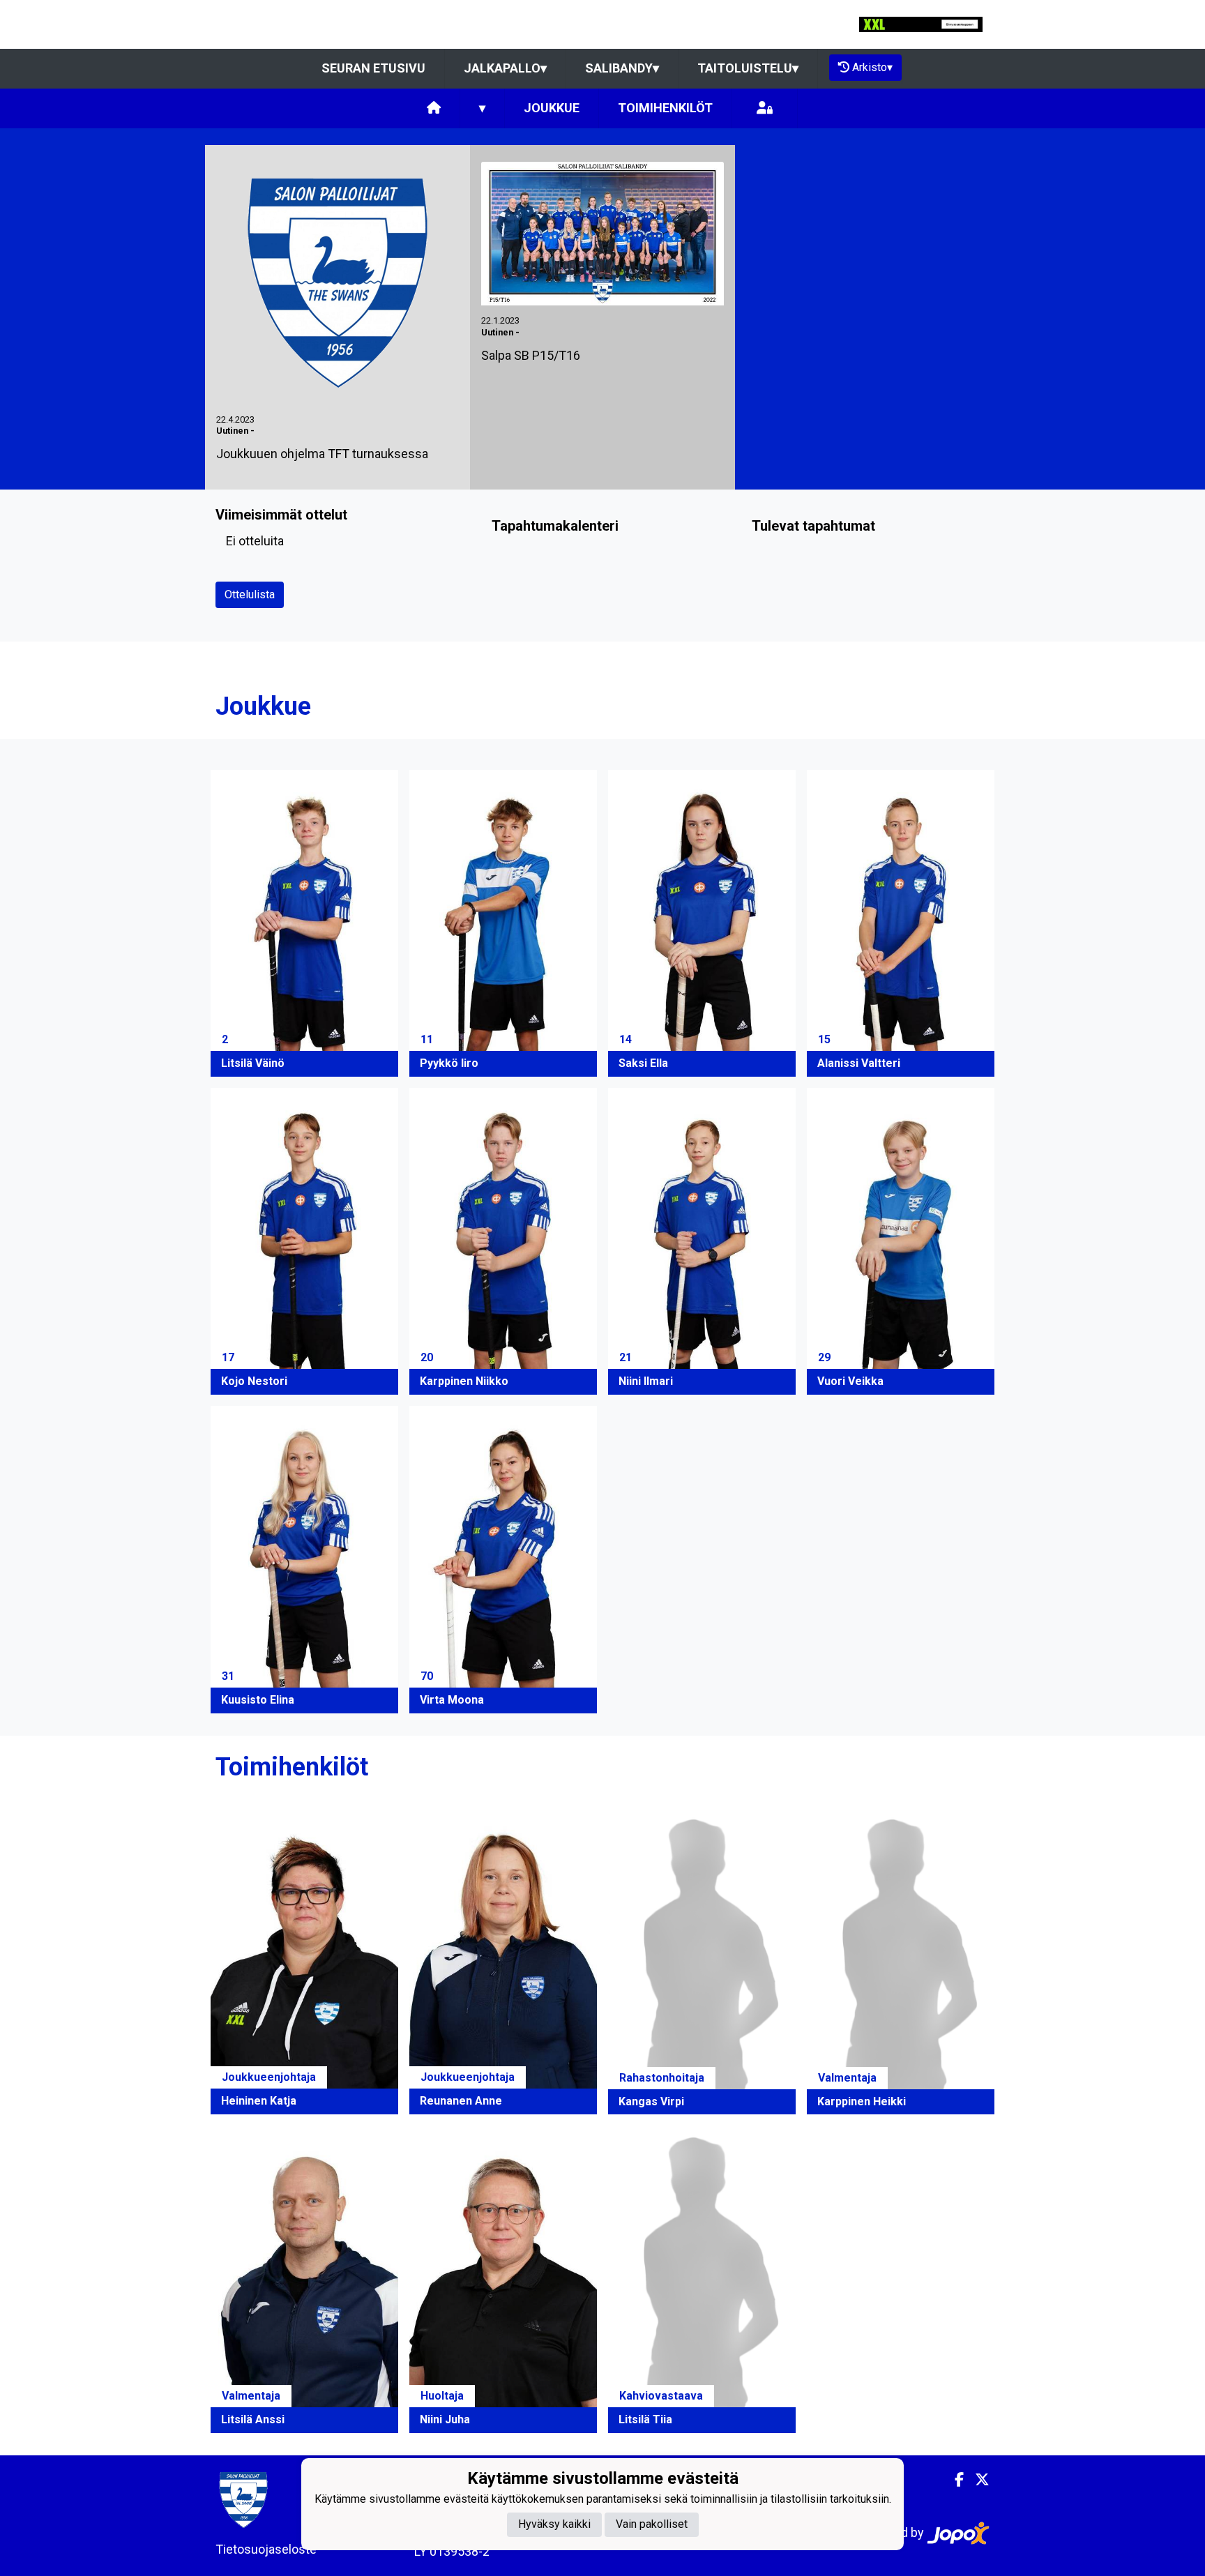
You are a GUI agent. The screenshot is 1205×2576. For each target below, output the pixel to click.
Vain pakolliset (652, 2525)
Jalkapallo (505, 68)
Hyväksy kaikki (554, 2525)
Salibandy (622, 68)
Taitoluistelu (748, 68)
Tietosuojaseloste (266, 2549)
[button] (304, 923)
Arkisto (872, 67)
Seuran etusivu (373, 68)
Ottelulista (250, 594)
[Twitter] (977, 2480)
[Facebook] (954, 2480)
